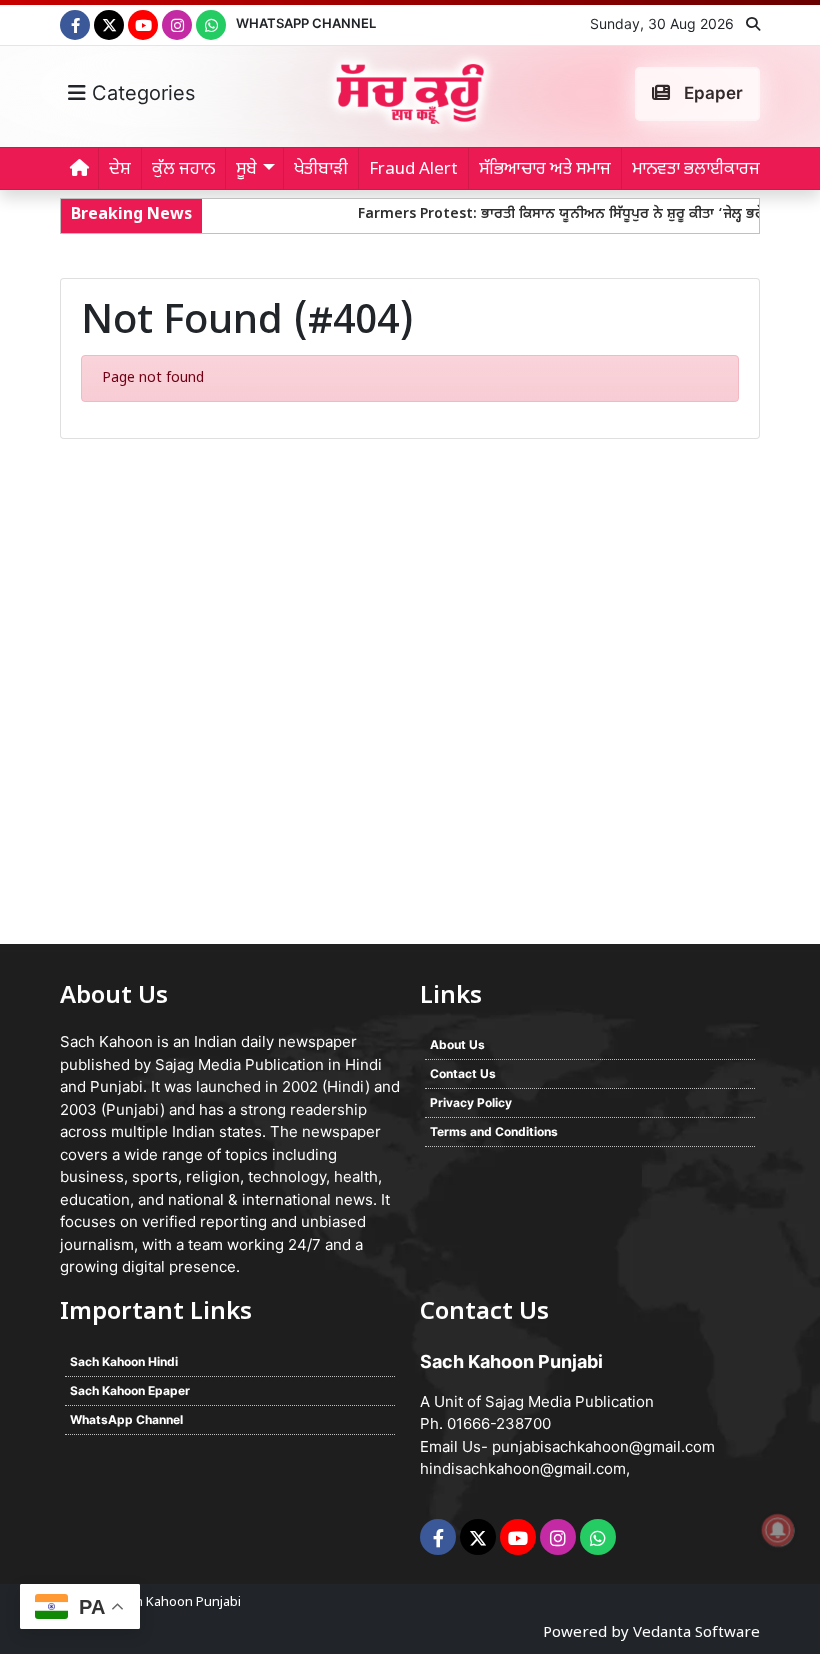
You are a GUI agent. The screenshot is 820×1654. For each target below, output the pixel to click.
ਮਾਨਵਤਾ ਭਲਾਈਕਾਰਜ (696, 170)
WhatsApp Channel (306, 23)
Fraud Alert (413, 170)
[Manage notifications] (778, 1530)
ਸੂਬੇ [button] (246, 170)
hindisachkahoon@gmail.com (523, 1468)
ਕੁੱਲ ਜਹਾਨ (183, 170)
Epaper (711, 93)
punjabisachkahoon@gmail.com (603, 1446)
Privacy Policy (471, 1102)
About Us (457, 1044)
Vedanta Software (696, 1633)
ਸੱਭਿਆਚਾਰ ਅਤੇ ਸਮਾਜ (545, 170)
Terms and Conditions (494, 1131)
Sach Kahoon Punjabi (177, 1602)
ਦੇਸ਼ (120, 170)
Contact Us (463, 1073)
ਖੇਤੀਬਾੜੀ (321, 170)
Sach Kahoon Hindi (124, 1361)
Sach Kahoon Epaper (130, 1390)
